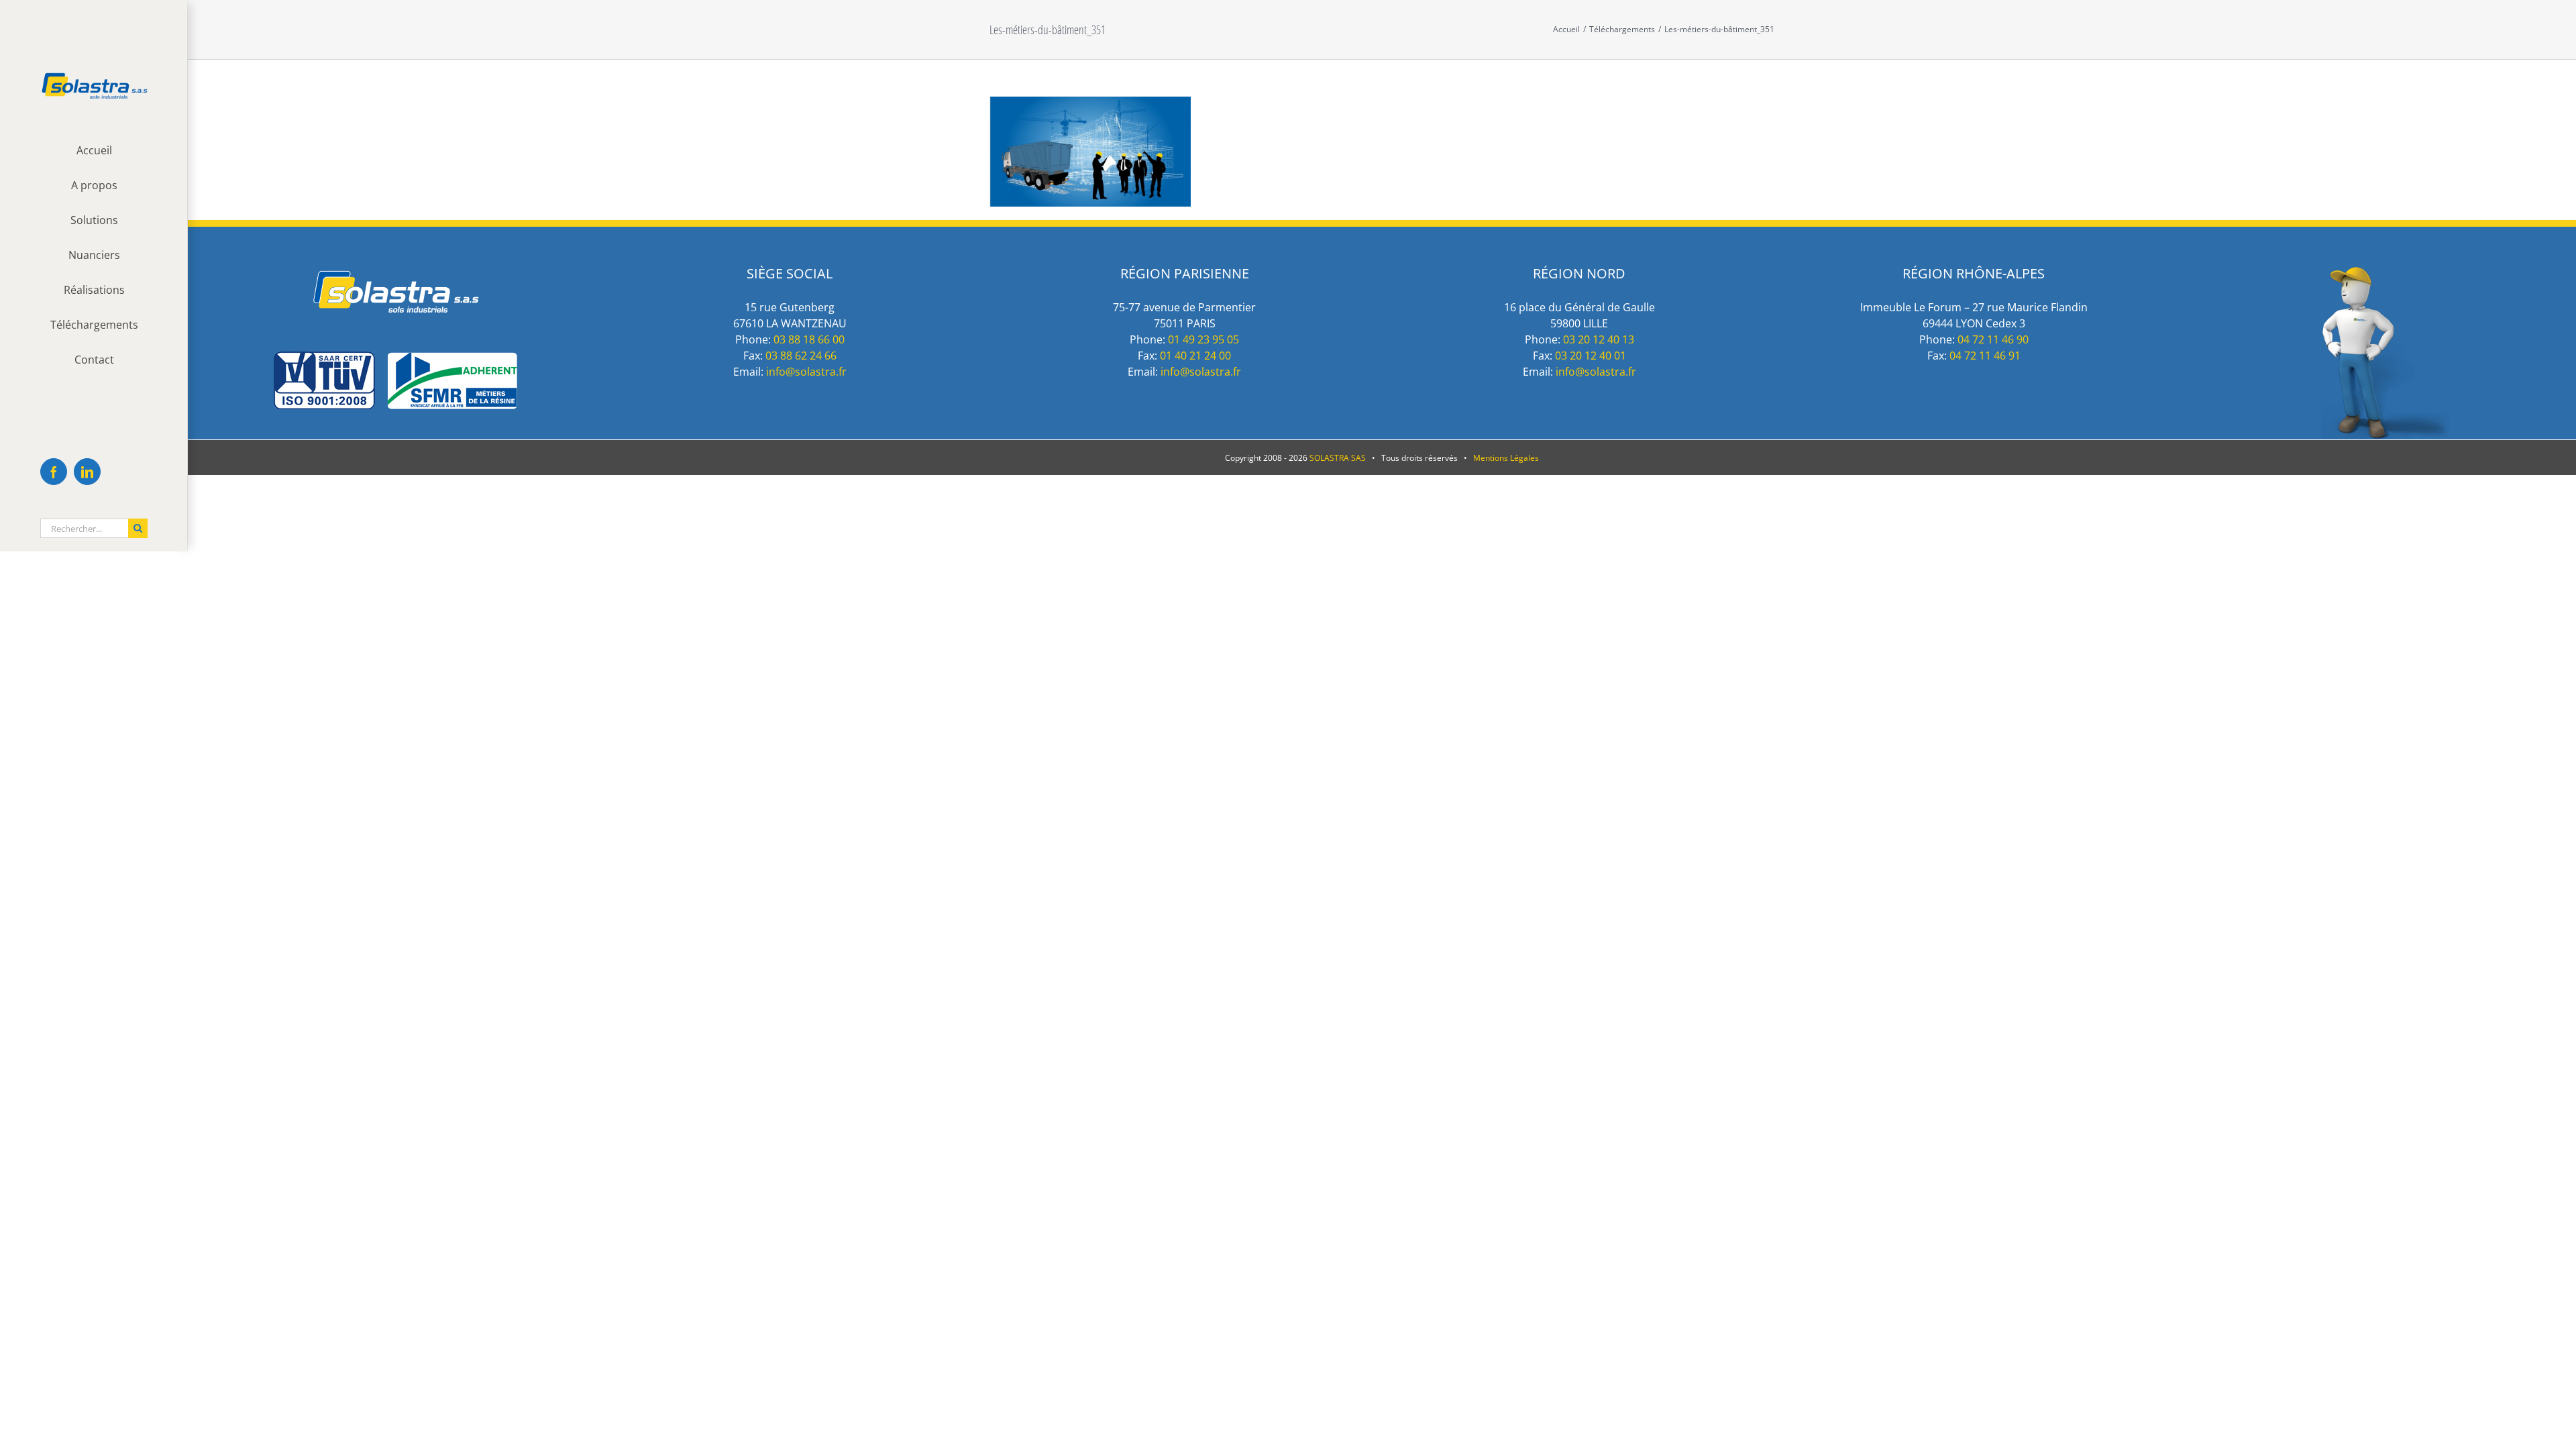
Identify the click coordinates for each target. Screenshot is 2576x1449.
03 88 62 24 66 (801, 356)
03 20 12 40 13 (1599, 339)
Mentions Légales (1506, 458)
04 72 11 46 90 (1993, 339)
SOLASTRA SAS (1338, 458)
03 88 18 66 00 (809, 339)
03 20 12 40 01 (1591, 356)
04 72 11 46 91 (1985, 356)
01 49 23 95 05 (1203, 339)
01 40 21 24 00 (1195, 356)
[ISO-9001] (395, 359)
